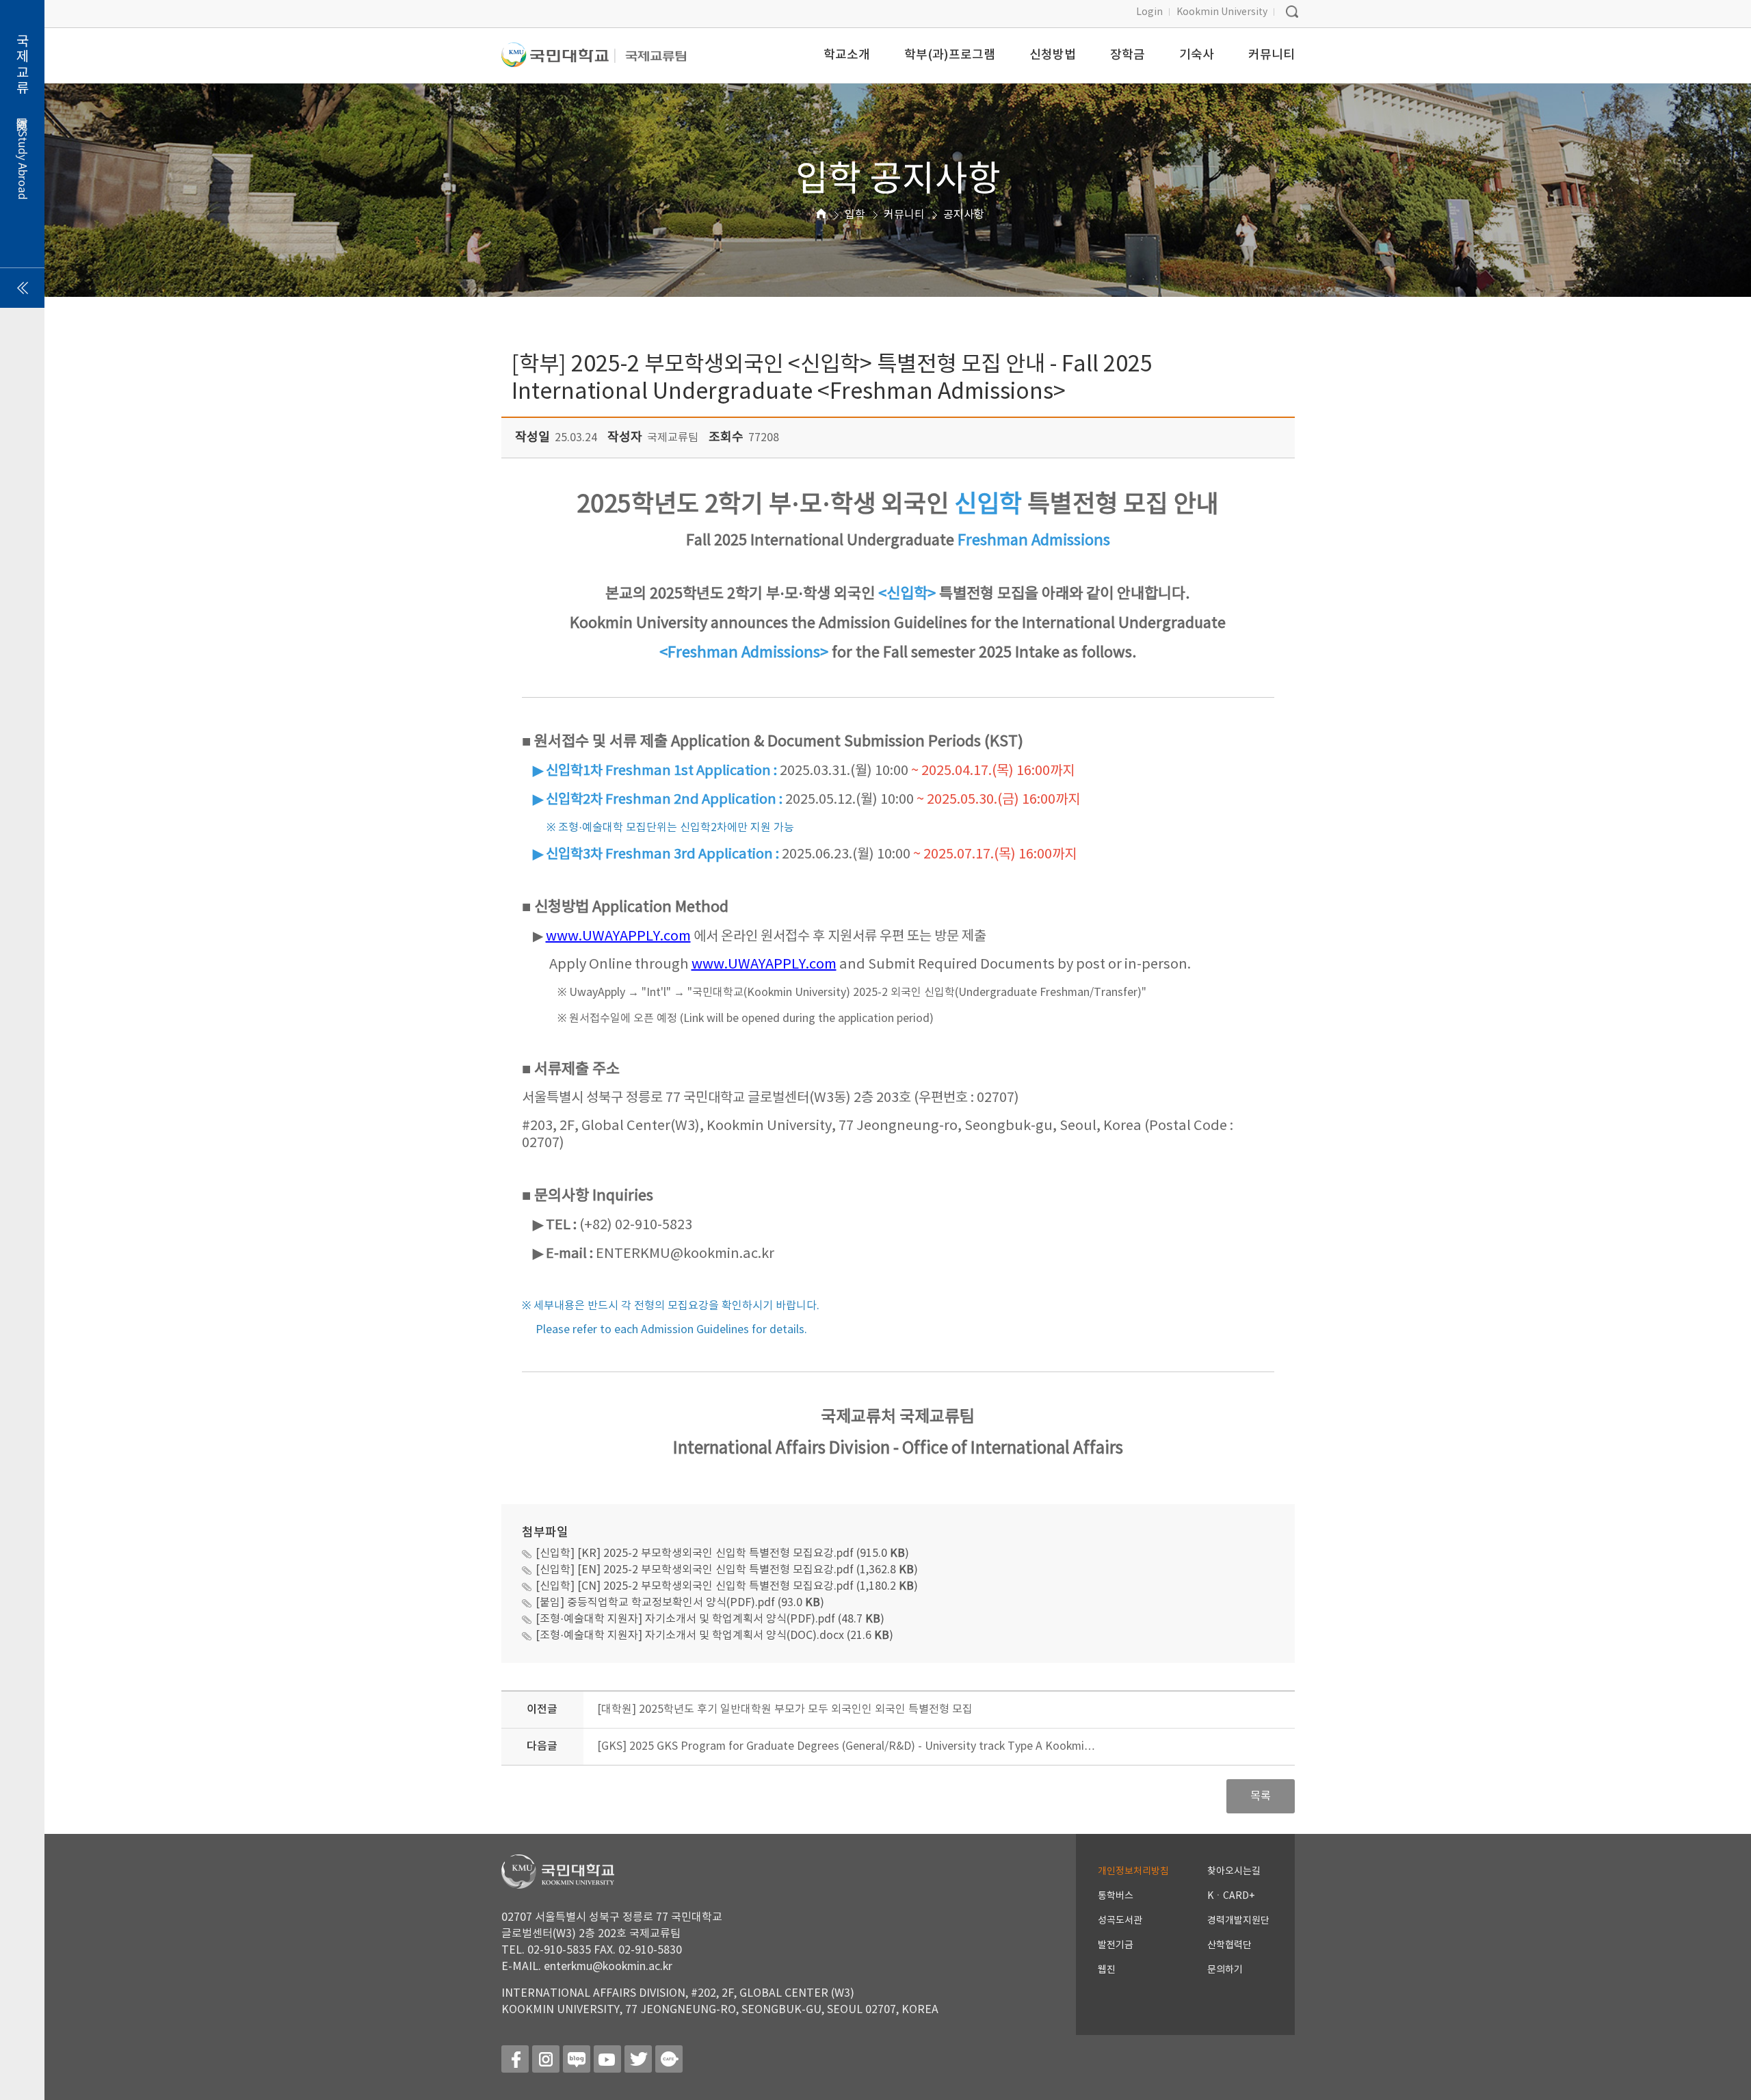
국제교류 (22, 117)
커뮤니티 (904, 215)
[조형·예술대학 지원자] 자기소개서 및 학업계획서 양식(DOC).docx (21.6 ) (714, 1636)
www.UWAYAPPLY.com (618, 937)
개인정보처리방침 (1133, 1872)
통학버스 (1116, 1896)
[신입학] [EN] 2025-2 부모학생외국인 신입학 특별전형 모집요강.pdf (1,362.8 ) (727, 1570)
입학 (855, 215)
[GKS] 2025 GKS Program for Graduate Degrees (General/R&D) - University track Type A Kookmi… (846, 1746)
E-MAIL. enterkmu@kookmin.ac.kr (587, 1967)
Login (1149, 12)
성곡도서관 (1120, 1921)
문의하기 (1225, 1970)
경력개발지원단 (1238, 1921)
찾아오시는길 (1234, 1872)
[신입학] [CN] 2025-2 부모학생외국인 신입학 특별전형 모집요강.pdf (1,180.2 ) (727, 1586)
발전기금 (1116, 1945)
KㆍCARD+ (1231, 1896)
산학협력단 (1229, 1945)
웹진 (1107, 1970)
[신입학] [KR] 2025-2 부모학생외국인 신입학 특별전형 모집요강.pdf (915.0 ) (722, 1553)
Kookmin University (1222, 12)
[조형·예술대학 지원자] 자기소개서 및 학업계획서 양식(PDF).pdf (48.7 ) (710, 1619)
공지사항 (964, 215)
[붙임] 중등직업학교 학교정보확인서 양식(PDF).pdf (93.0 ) (680, 1603)
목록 (1261, 1796)
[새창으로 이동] (558, 61)
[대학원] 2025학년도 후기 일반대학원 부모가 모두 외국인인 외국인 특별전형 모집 (785, 1709)
